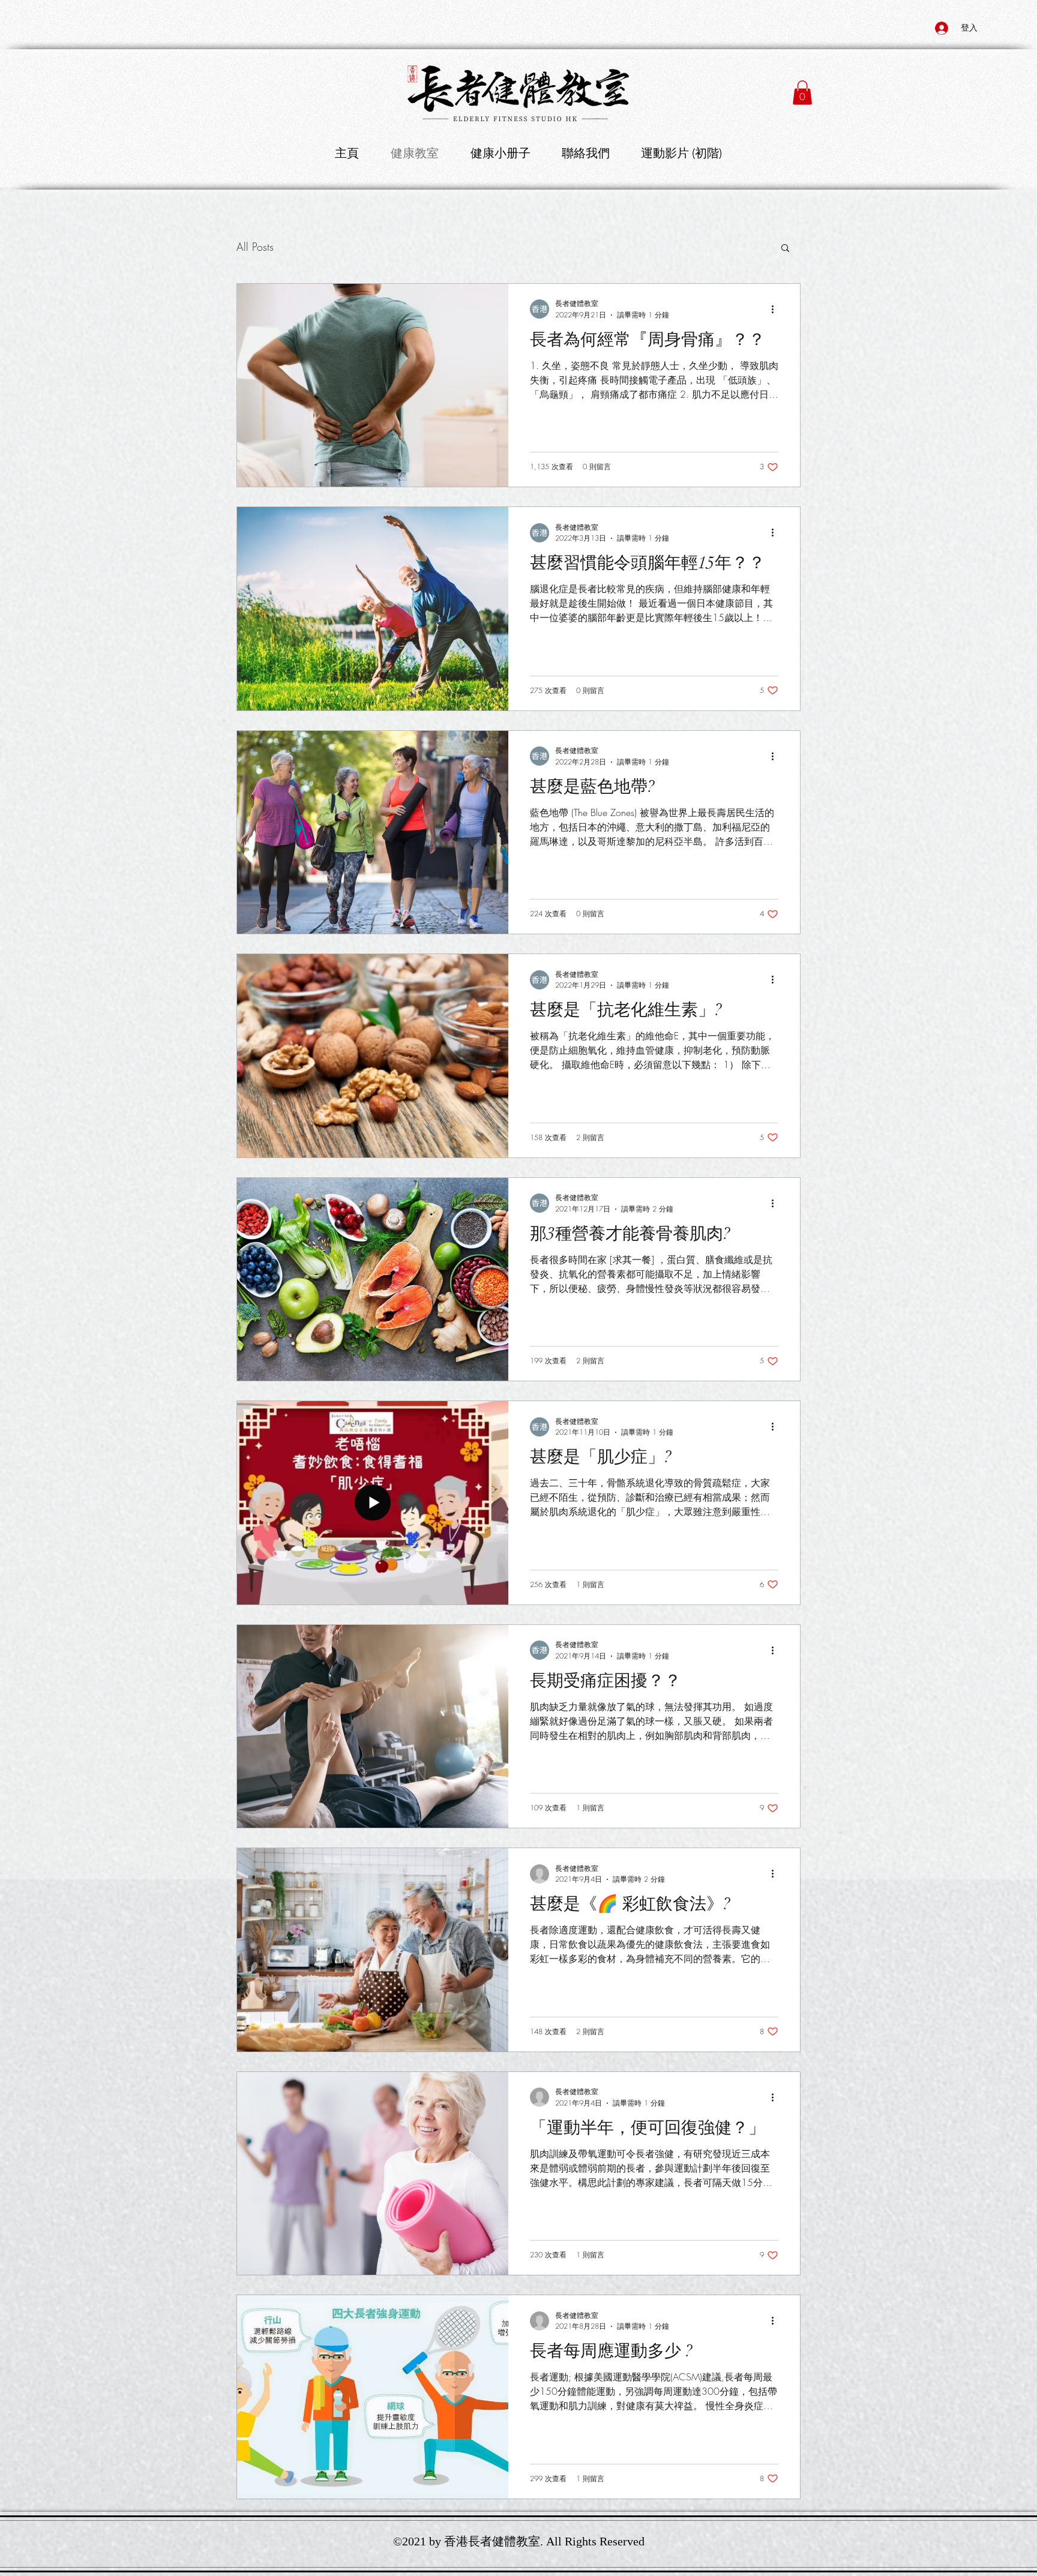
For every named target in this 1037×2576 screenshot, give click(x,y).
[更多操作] (777, 309)
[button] (802, 93)
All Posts (255, 247)
